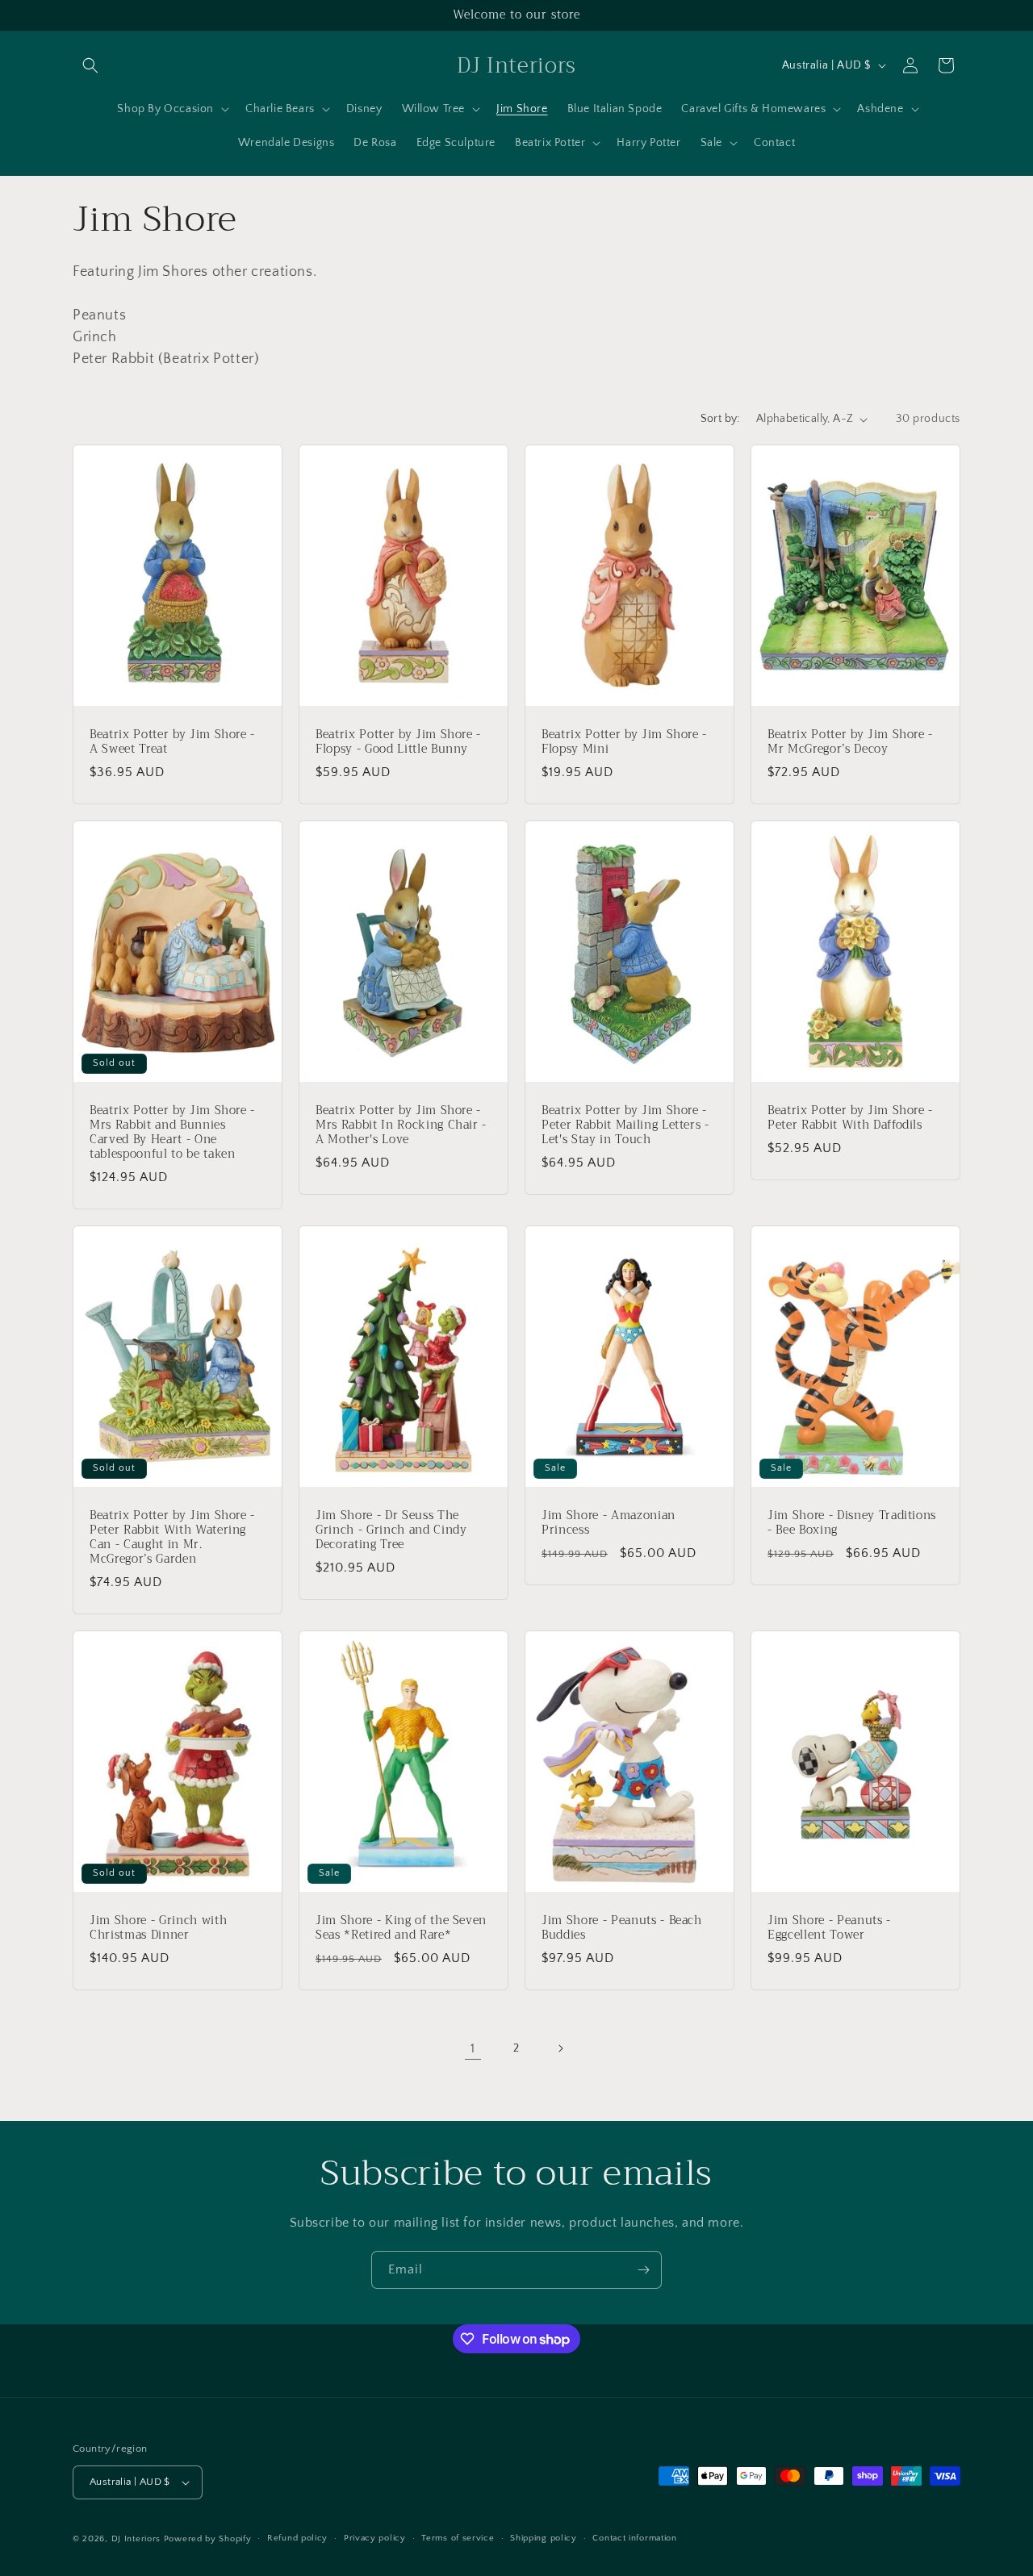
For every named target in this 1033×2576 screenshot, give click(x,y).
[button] (90, 65)
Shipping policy (544, 2538)
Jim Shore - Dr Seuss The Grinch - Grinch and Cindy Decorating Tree (391, 1531)
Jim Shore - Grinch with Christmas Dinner (158, 1928)
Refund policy (297, 2538)
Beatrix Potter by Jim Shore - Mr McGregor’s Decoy (850, 742)
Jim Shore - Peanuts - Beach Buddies (622, 1928)
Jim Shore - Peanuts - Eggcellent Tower (829, 1928)
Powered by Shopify (208, 2539)
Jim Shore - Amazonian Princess (609, 1523)
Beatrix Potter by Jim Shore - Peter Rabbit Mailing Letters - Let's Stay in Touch (625, 1125)
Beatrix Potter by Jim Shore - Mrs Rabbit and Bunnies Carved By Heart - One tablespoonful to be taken (172, 1132)
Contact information (634, 2538)
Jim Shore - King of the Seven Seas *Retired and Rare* (401, 1928)
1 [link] (473, 2048)
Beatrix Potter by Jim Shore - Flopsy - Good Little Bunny (398, 742)
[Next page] (560, 2048)
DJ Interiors (136, 2539)
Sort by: (720, 419)
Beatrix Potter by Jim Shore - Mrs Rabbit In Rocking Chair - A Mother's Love (401, 1125)
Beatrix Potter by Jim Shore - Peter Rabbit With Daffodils (850, 1117)
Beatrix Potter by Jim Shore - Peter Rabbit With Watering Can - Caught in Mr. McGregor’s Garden (172, 1538)
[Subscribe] (643, 2270)
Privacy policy (375, 2538)
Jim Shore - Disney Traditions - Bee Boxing (852, 1523)
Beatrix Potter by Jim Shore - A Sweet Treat (172, 742)
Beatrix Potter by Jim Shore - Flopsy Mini (624, 742)
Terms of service (458, 2538)
